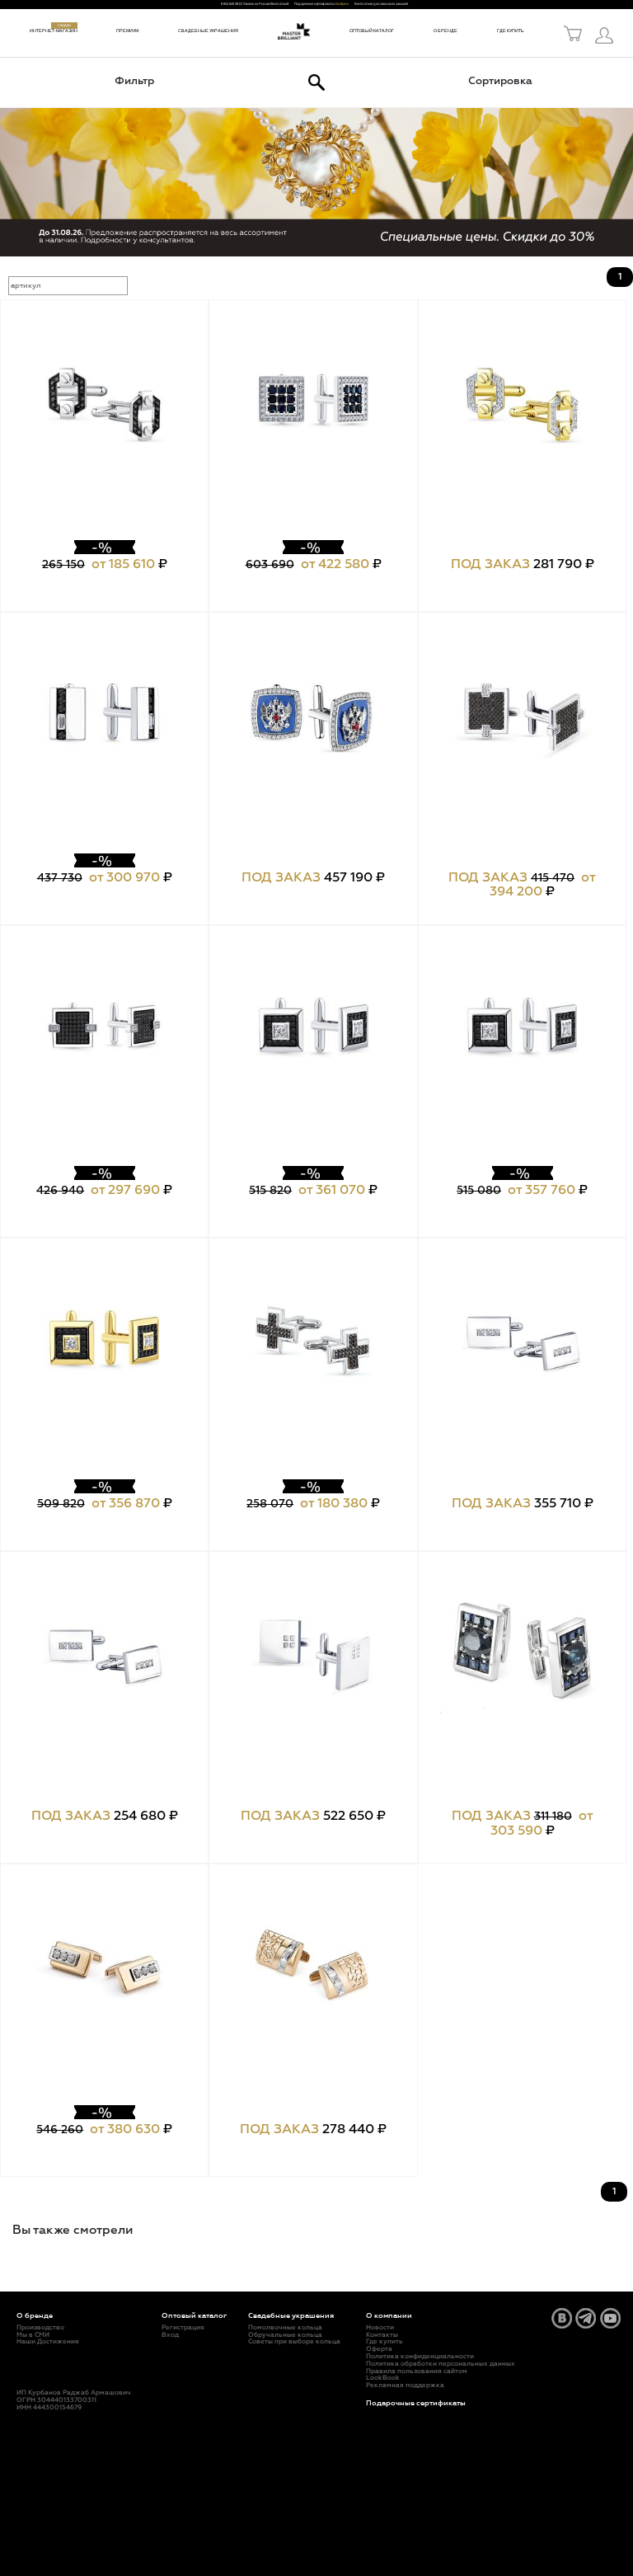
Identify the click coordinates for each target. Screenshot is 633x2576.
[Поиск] (316, 82)
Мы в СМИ (33, 2335)
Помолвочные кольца (285, 2328)
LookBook (383, 2378)
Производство (40, 2328)
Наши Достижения (48, 2342)
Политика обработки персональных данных (441, 2364)
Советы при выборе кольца (294, 2342)
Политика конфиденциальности (420, 2357)
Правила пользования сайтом (417, 2372)
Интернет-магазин (54, 31)
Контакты (382, 2335)
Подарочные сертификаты (416, 2403)
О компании (389, 2316)
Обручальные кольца (285, 2335)
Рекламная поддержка (405, 2386)
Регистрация (183, 2328)
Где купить (511, 31)
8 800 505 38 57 (232, 4)
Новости (380, 2328)
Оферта (379, 2349)
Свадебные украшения (208, 31)
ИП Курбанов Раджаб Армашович (74, 2393)
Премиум (127, 31)
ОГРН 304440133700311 (56, 2400)
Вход (170, 2335)
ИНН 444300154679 (49, 2408)
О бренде (445, 31)
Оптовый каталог (372, 31)
